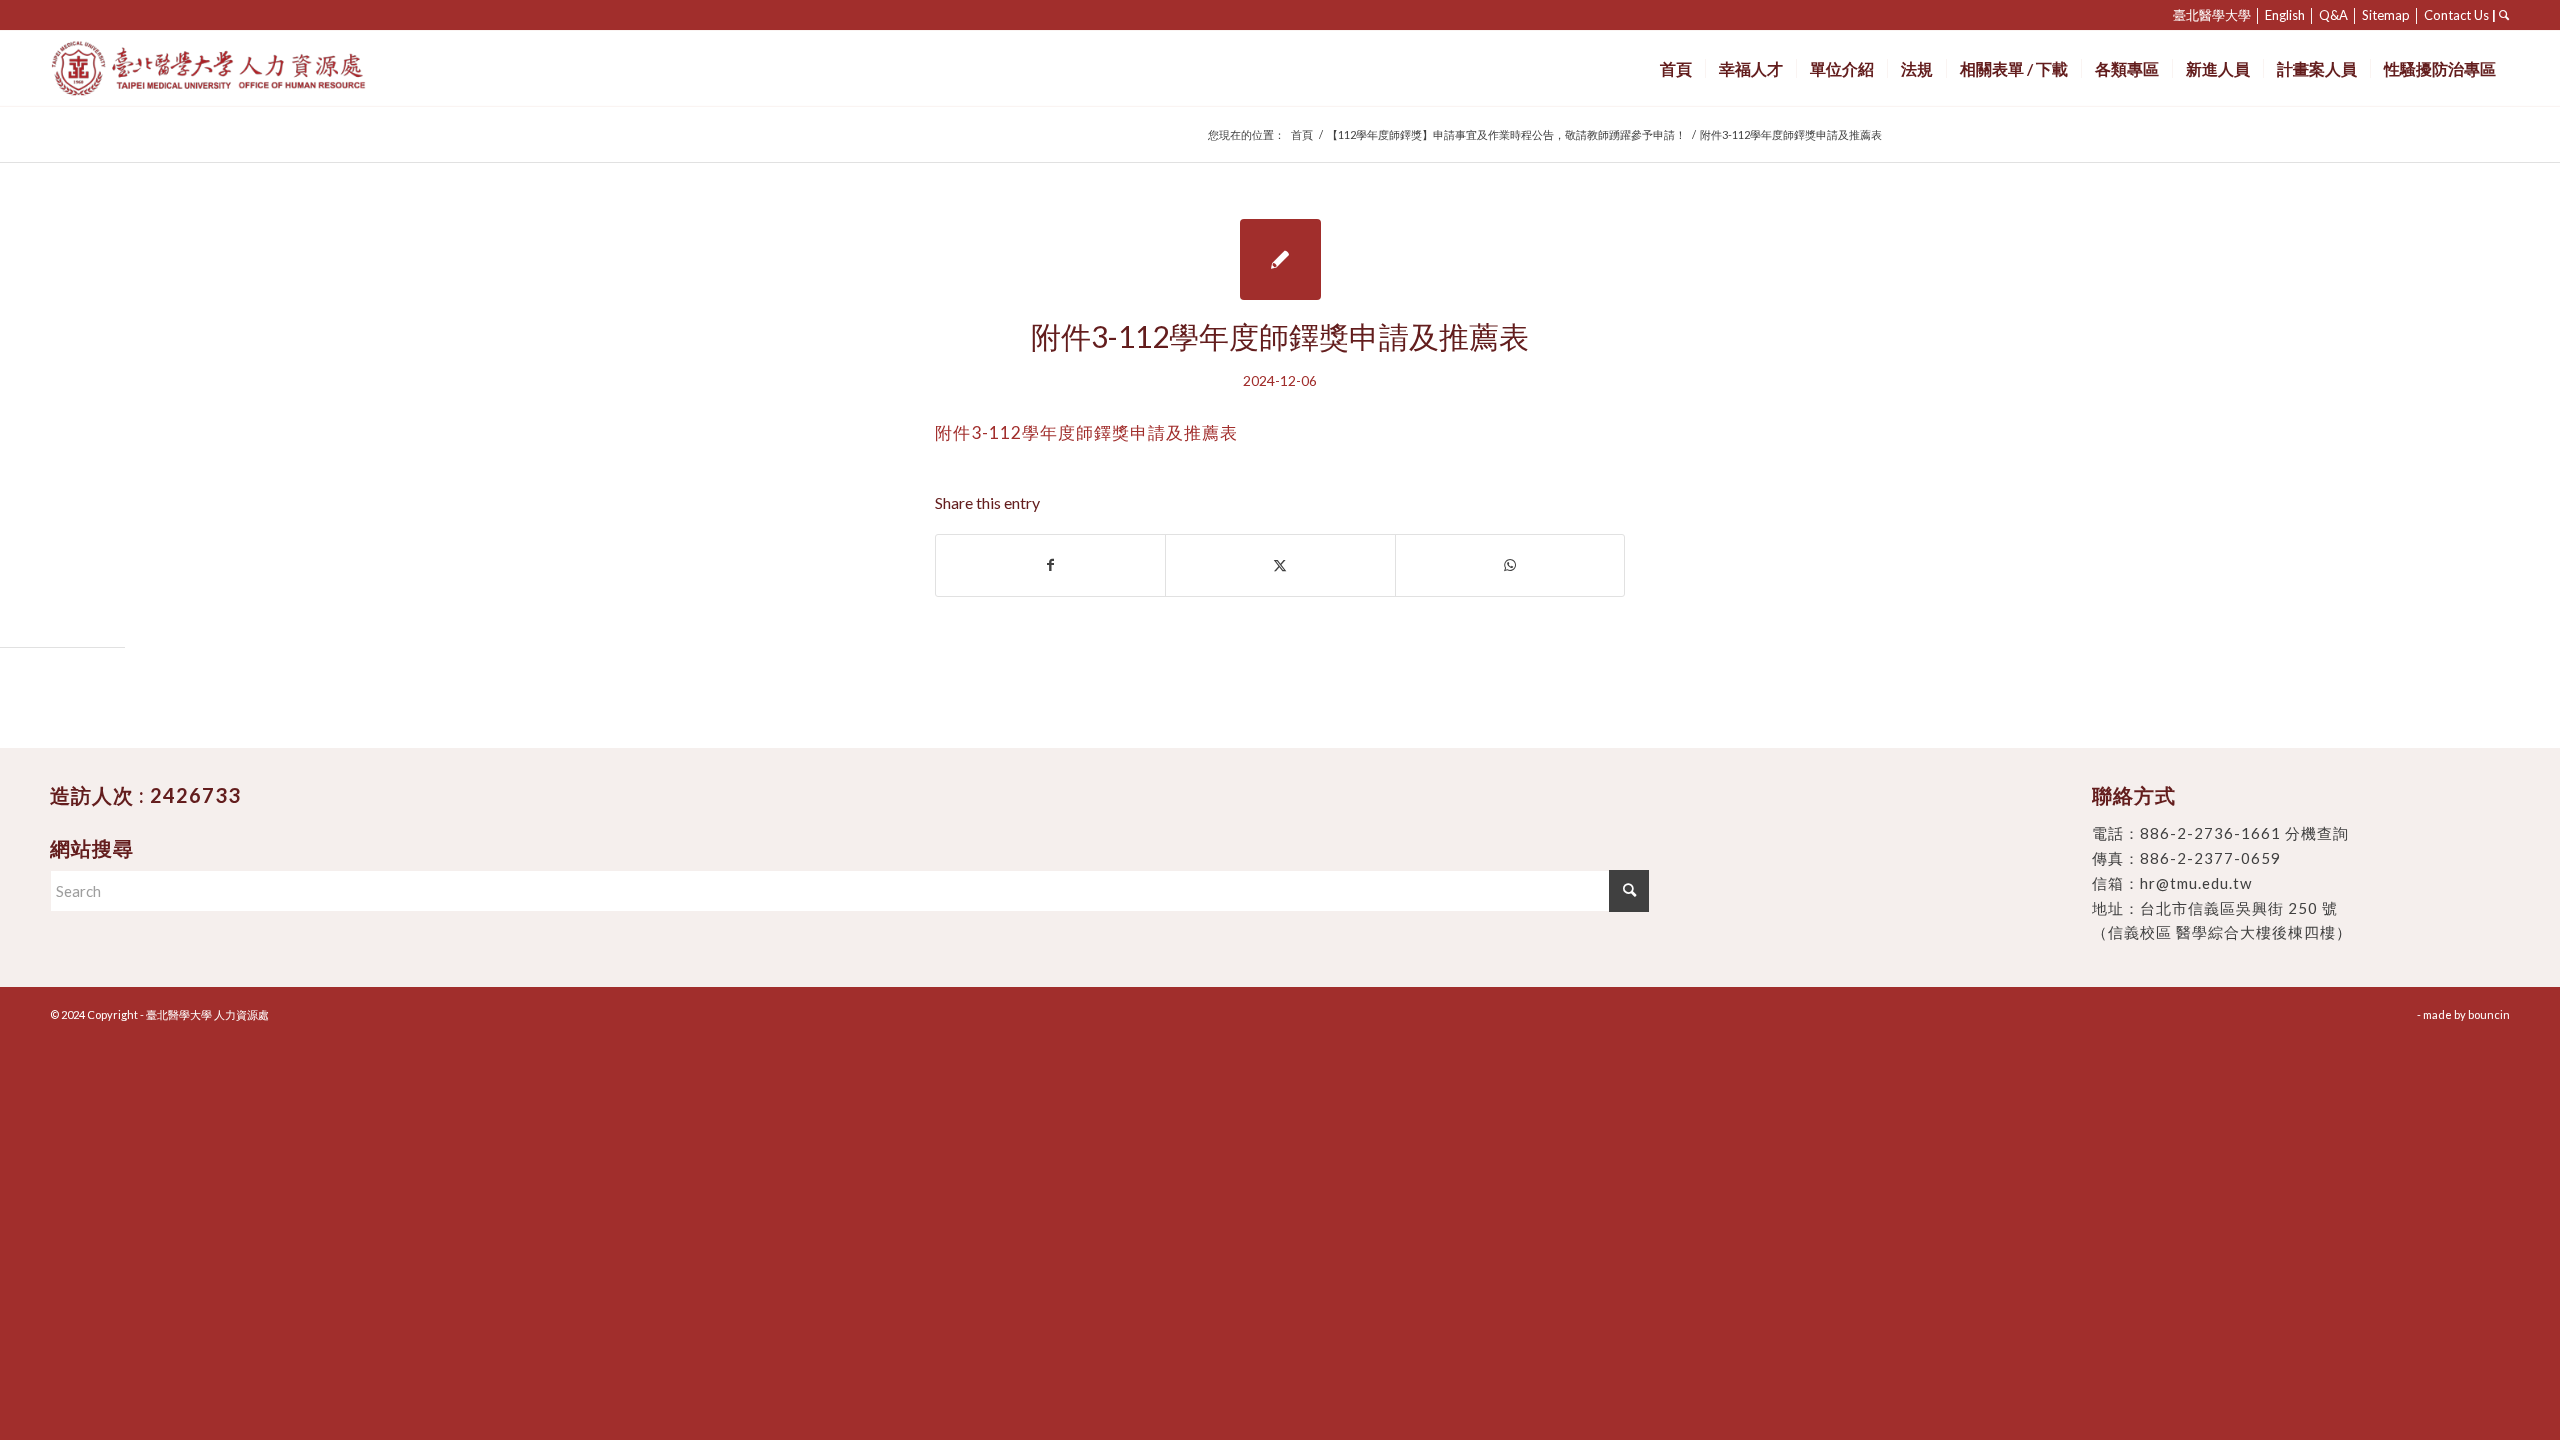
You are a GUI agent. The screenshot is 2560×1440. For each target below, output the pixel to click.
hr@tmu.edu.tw (2196, 883)
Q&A (2333, 15)
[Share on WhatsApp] (1510, 565)
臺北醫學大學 (2212, 15)
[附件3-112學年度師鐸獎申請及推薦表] (1280, 259)
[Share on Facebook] (1050, 565)
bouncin (2489, 1014)
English (2285, 15)
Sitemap (2386, 15)
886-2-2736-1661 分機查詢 (2244, 833)
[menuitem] (1676, 68)
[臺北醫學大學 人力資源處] (252, 68)
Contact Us (2456, 15)
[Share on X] (1280, 565)
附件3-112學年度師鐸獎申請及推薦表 (1086, 432)
